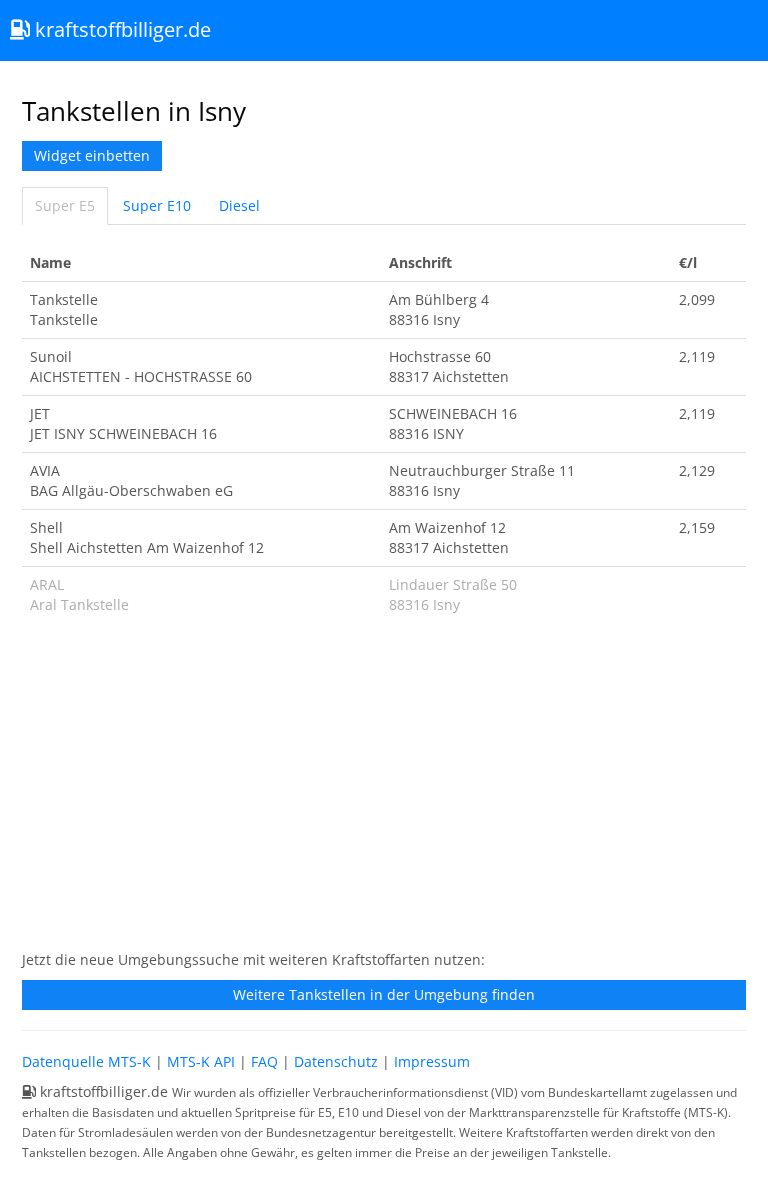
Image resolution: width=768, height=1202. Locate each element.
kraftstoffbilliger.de (120, 29)
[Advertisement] (384, 793)
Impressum (432, 1061)
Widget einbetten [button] (92, 155)
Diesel (239, 205)
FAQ (264, 1061)
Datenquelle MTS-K (86, 1061)
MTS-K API (201, 1061)
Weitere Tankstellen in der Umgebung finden (384, 994)
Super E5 (65, 205)
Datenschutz (336, 1061)
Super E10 (157, 205)
